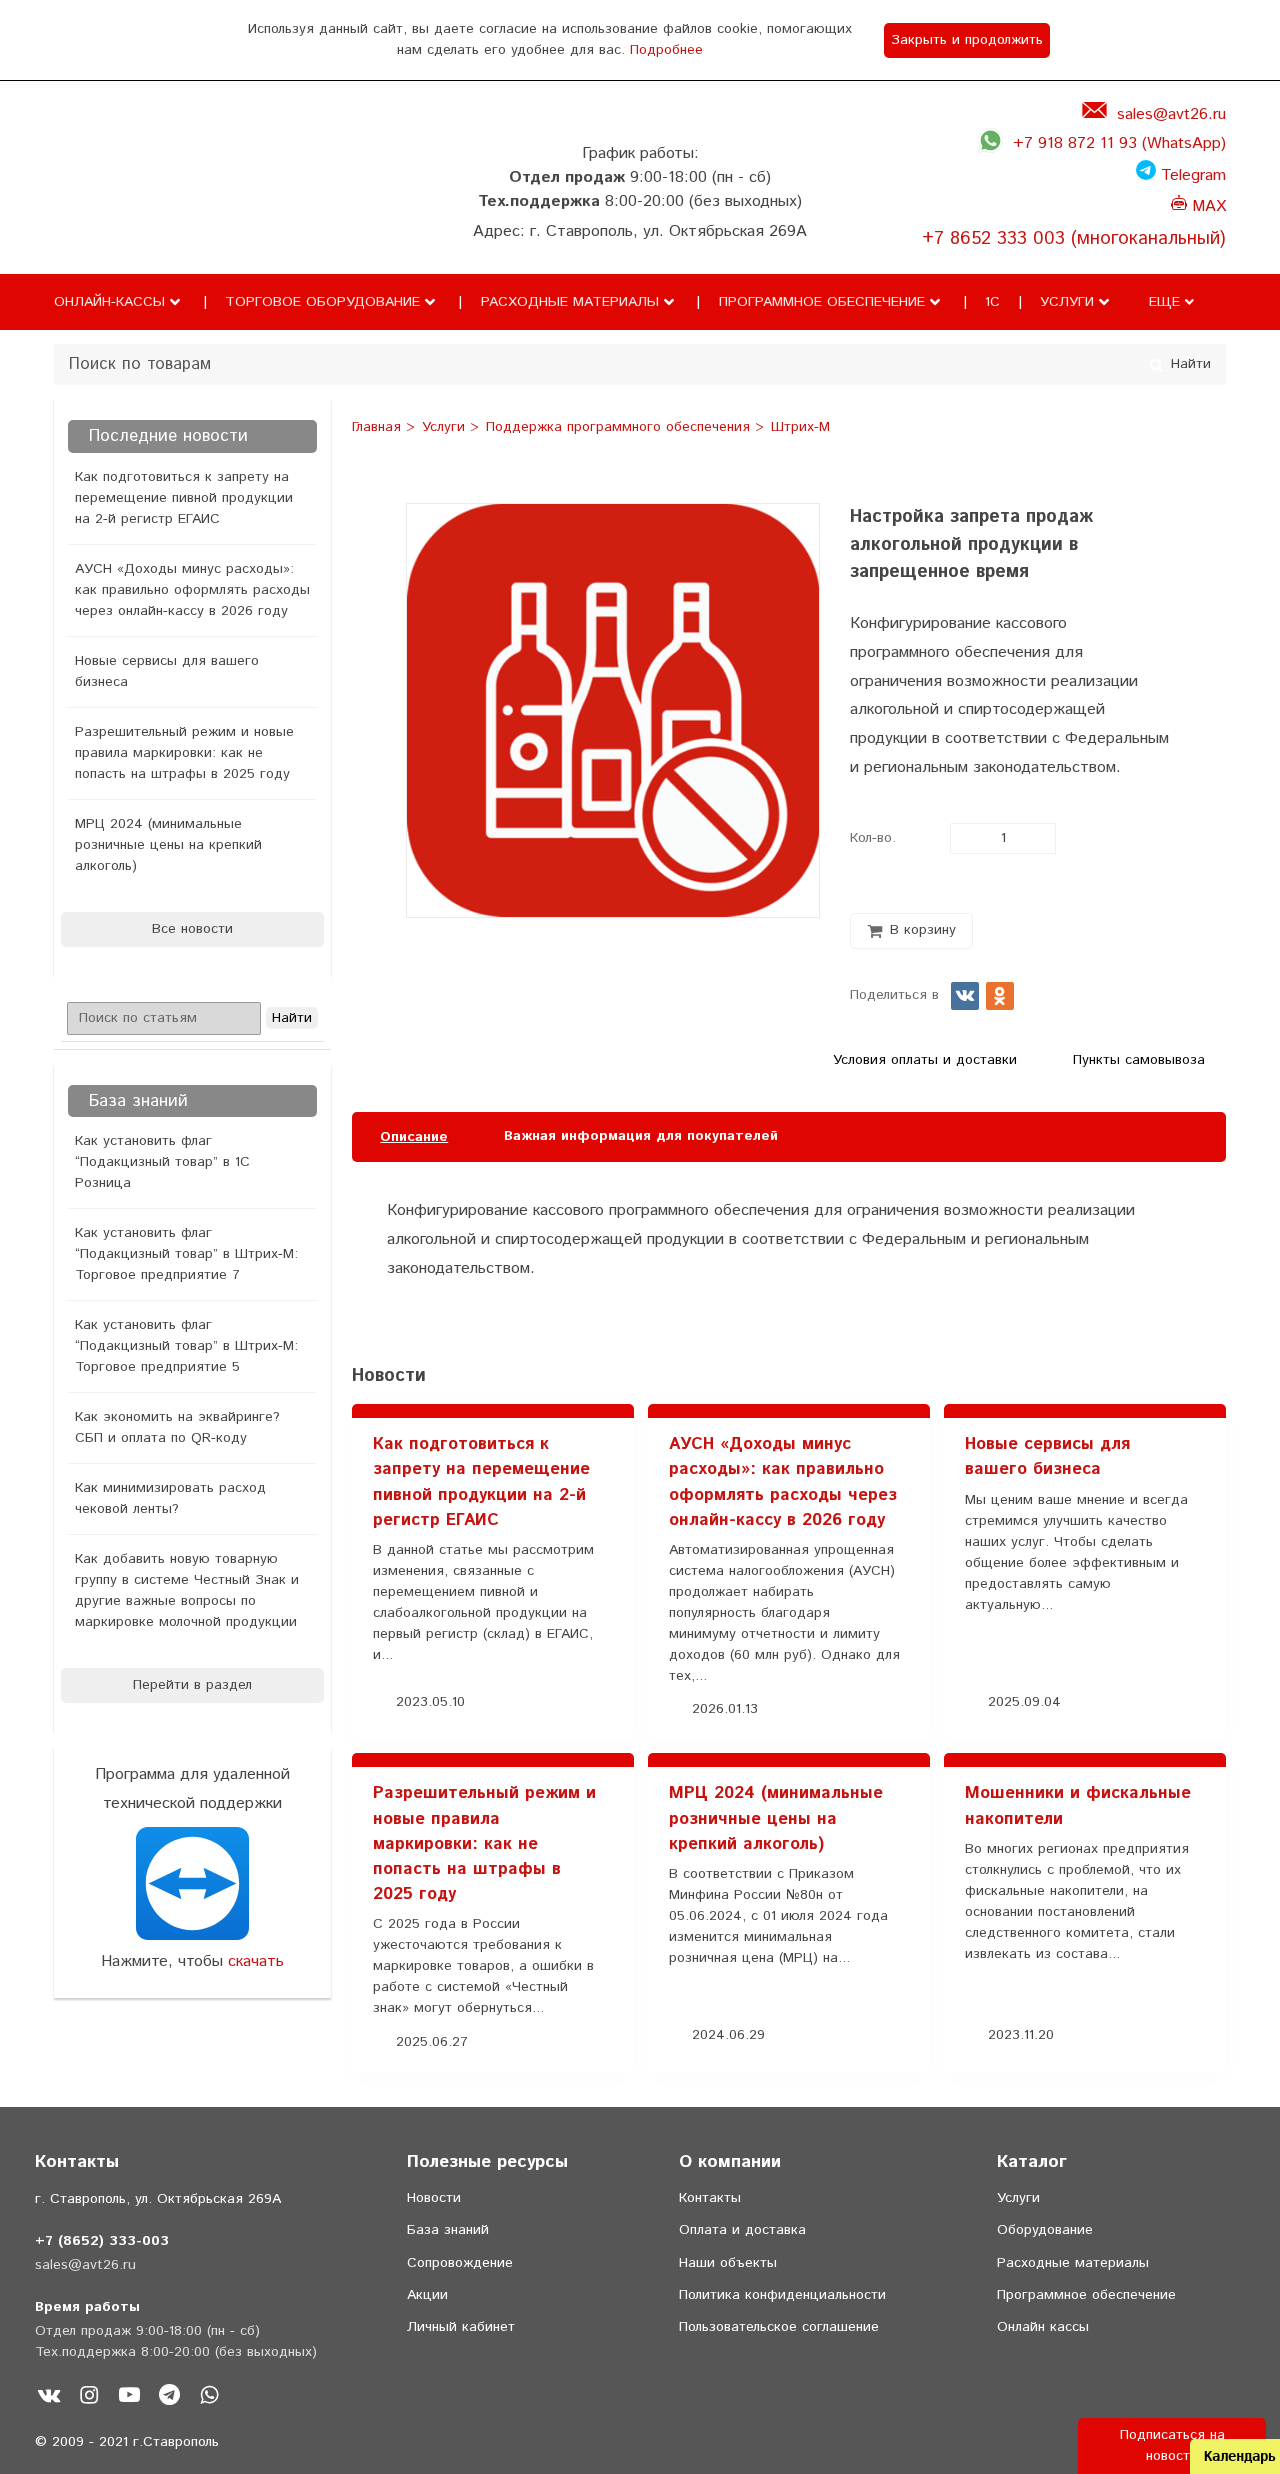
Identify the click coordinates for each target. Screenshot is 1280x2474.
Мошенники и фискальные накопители (1078, 1805)
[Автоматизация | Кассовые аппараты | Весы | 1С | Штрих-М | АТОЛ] (94, 213)
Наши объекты (728, 2263)
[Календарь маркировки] (1190, 1327)
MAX (1206, 206)
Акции (427, 2295)
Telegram (1191, 175)
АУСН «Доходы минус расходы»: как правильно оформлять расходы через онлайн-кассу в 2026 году (192, 590)
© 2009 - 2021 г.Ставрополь (127, 2442)
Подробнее (666, 50)
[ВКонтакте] (965, 996)
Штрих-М (800, 428)
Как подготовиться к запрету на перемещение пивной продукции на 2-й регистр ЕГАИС (184, 498)
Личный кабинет (461, 2327)
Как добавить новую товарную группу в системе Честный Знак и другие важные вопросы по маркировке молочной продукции (187, 1590)
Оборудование (1045, 2230)
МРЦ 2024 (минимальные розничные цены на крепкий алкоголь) (168, 845)
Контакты (710, 2198)
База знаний (448, 2230)
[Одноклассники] (1000, 996)
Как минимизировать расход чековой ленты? (170, 1498)
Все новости (192, 929)
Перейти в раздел (192, 1685)
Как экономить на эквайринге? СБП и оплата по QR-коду (177, 1427)
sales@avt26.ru (1171, 114)
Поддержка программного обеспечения (620, 428)
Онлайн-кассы (109, 302)
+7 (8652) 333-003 (102, 2241)
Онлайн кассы (1043, 2327)
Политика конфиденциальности (782, 2295)
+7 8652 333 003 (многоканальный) (1074, 238)
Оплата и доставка (742, 2230)
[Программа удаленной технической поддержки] (192, 1883)
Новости (434, 2198)
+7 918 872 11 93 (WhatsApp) (1119, 143)
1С (992, 302)
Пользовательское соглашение (779, 2327)
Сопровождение (460, 2263)
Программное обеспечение (822, 302)
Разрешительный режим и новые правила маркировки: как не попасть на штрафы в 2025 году (184, 753)
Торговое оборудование (322, 302)
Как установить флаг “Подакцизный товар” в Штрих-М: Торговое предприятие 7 (186, 1254)
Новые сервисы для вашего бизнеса (167, 671)
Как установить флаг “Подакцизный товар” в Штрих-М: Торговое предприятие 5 (186, 1346)
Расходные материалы (570, 302)
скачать (256, 1961)
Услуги (1067, 302)
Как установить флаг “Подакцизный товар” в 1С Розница (162, 1162)
